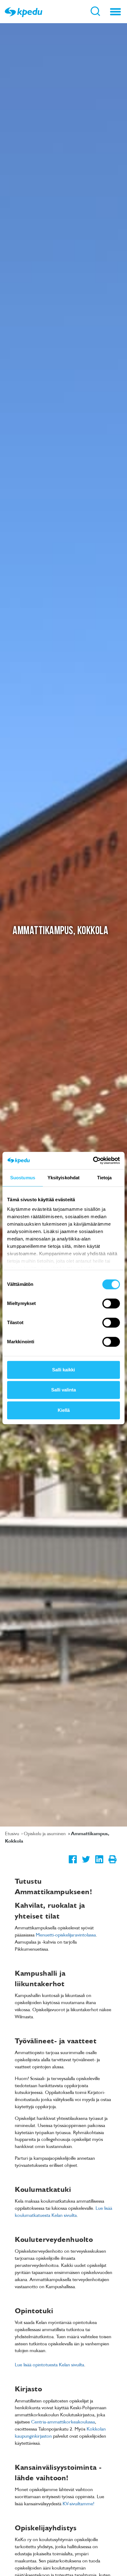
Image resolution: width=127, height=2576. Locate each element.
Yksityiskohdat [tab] (63, 1178)
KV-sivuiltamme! (78, 2503)
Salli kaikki (63, 1370)
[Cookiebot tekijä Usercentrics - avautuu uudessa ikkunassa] (93, 1160)
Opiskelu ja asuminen (45, 1833)
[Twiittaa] (86, 1864)
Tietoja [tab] (104, 1178)
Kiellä (64, 1410)
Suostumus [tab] (23, 1178)
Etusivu (13, 1833)
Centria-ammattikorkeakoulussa (63, 2422)
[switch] (111, 1303)
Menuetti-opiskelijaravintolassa (66, 1935)
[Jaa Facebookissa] (73, 1864)
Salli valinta (63, 1390)
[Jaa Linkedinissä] (99, 1864)
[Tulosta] (112, 1864)
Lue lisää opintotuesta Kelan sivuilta (49, 2364)
